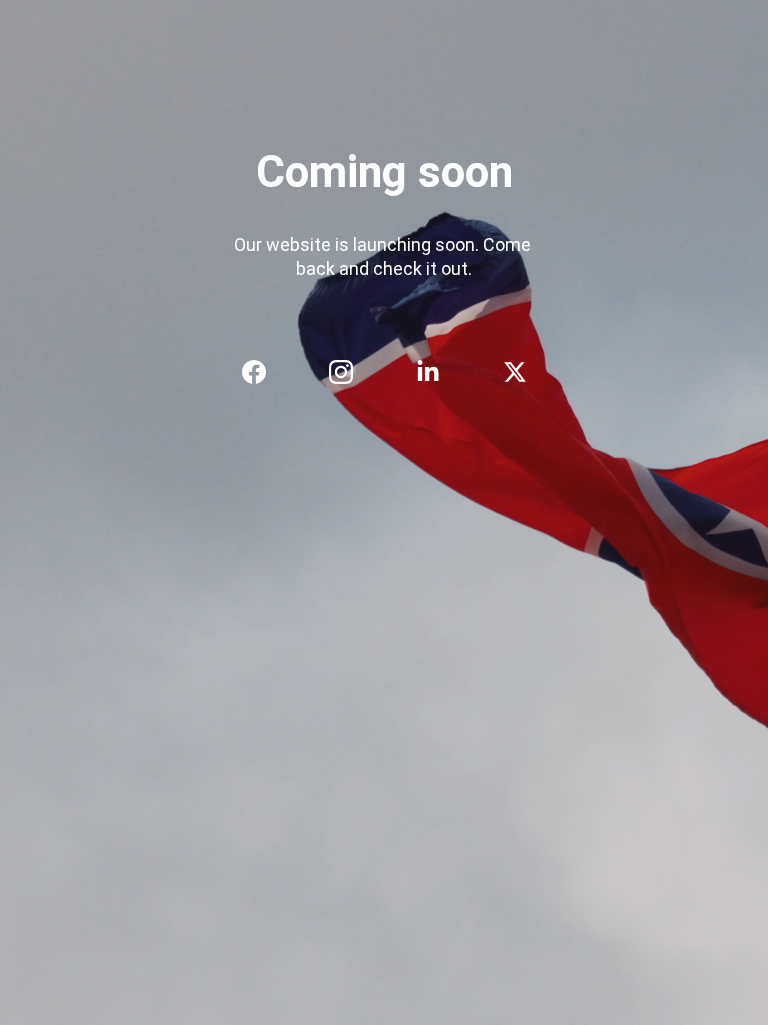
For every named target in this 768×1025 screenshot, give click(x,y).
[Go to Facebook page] (264, 372)
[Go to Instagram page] (351, 372)
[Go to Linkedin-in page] (438, 372)
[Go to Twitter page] (515, 372)
